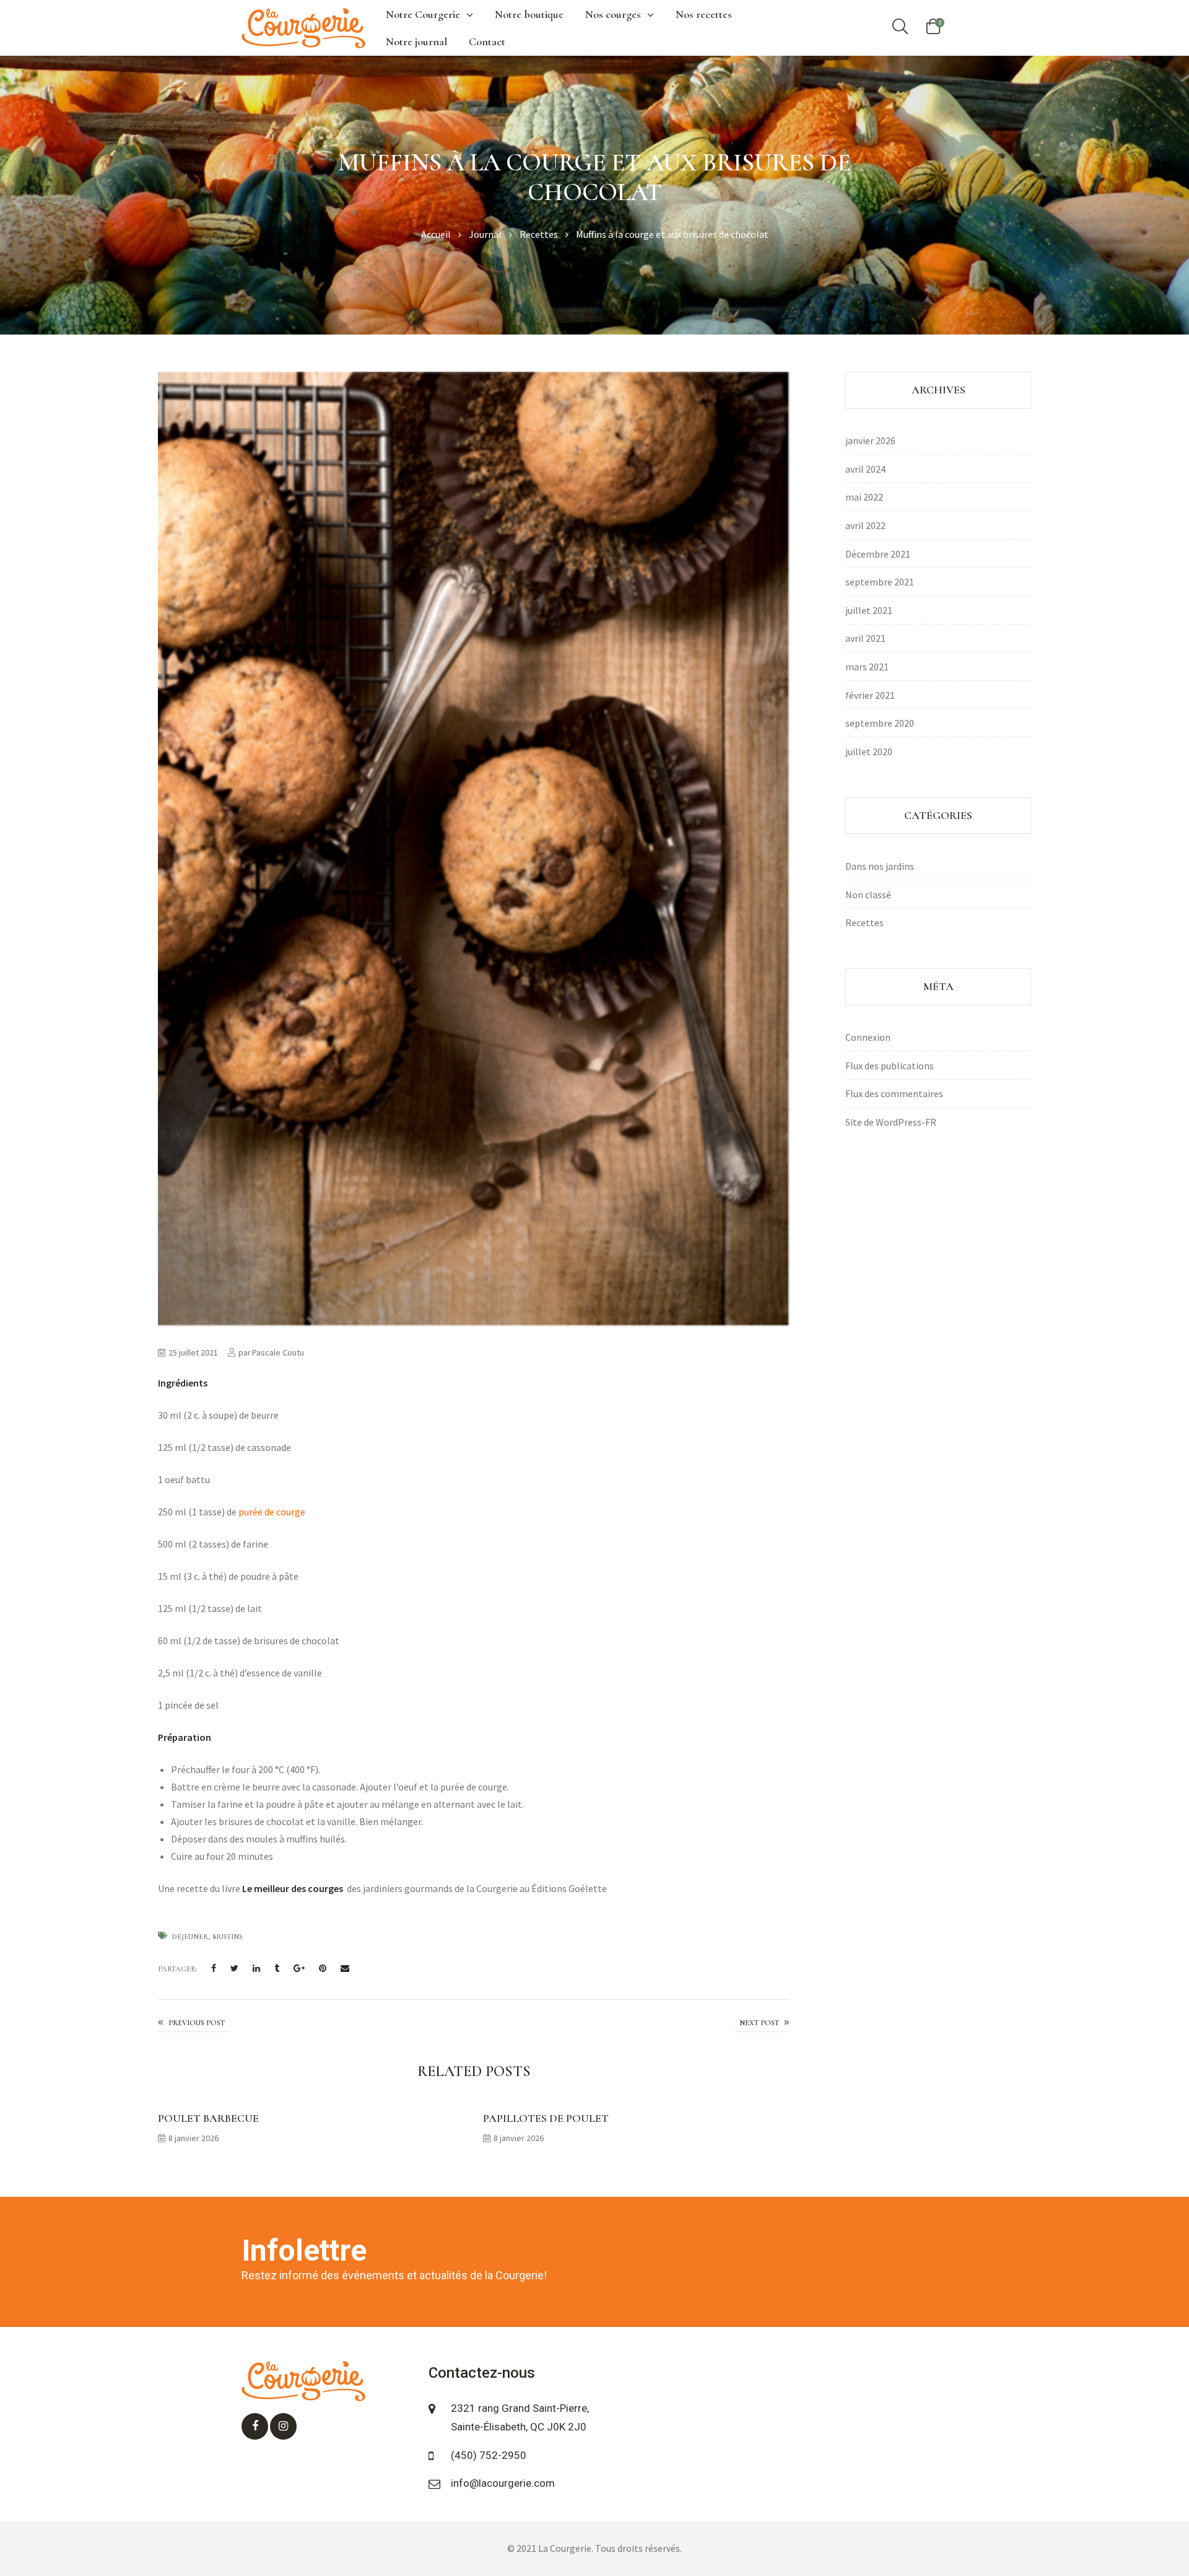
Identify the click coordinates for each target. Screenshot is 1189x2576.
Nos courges (613, 14)
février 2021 (870, 695)
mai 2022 (864, 497)
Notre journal (416, 42)
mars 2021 (867, 667)
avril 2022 (865, 525)
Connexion (868, 1037)
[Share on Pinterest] (323, 1969)
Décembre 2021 (878, 554)
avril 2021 (865, 638)
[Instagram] (283, 2426)
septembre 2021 (880, 582)
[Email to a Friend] (345, 1969)
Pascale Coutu (278, 1352)
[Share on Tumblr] (277, 1969)
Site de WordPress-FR (891, 1122)
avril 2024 (865, 469)
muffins (228, 1937)
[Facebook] (255, 2426)
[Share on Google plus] (299, 1969)
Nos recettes (704, 14)
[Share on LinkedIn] (256, 1969)
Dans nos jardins (880, 866)
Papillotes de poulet (546, 2118)
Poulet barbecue (208, 2118)
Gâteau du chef (194, 2023)
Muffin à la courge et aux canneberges (762, 2023)
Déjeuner (190, 1937)
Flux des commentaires (894, 1093)
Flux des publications (890, 1066)
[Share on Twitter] (234, 1969)
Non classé (868, 895)
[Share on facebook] (214, 1969)
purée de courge (273, 1512)
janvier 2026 (870, 440)
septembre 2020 (880, 723)
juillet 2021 (869, 610)
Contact (487, 42)
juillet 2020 (869, 751)
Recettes (865, 922)
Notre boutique (529, 14)
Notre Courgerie (423, 14)
